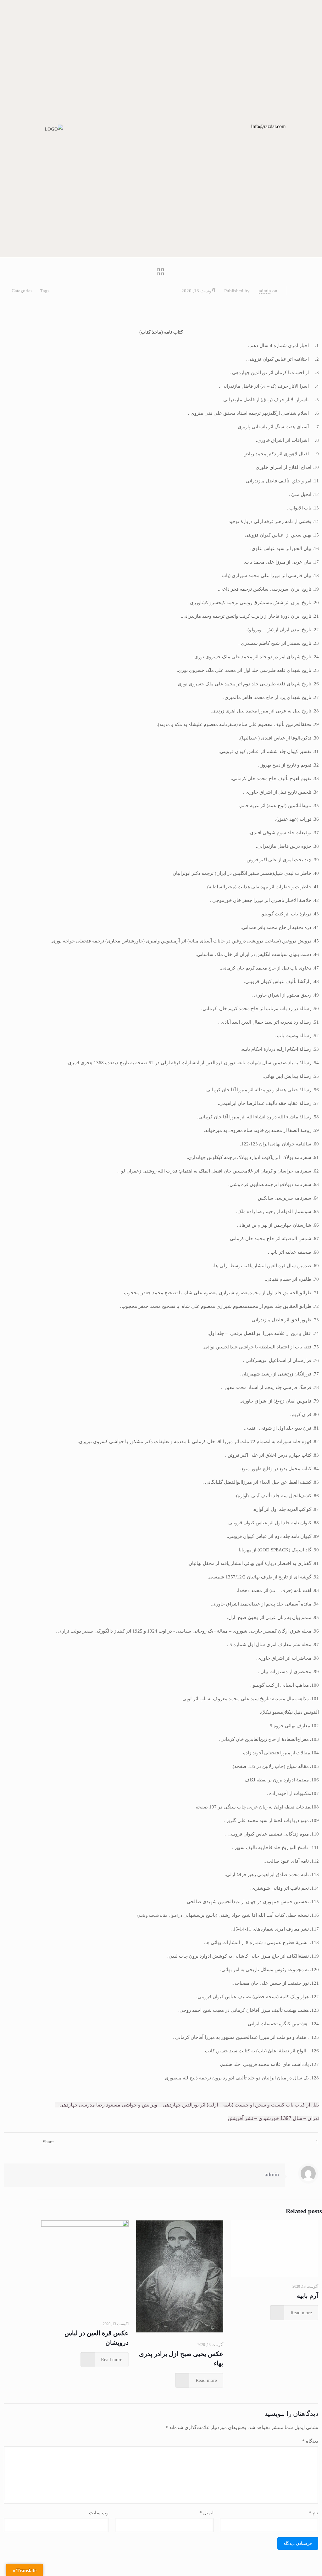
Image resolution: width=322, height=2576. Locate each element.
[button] (223, 129)
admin (265, 291)
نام (314, 2513)
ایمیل (206, 2513)
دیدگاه (310, 2441)
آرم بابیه (308, 2296)
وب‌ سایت (99, 2513)
